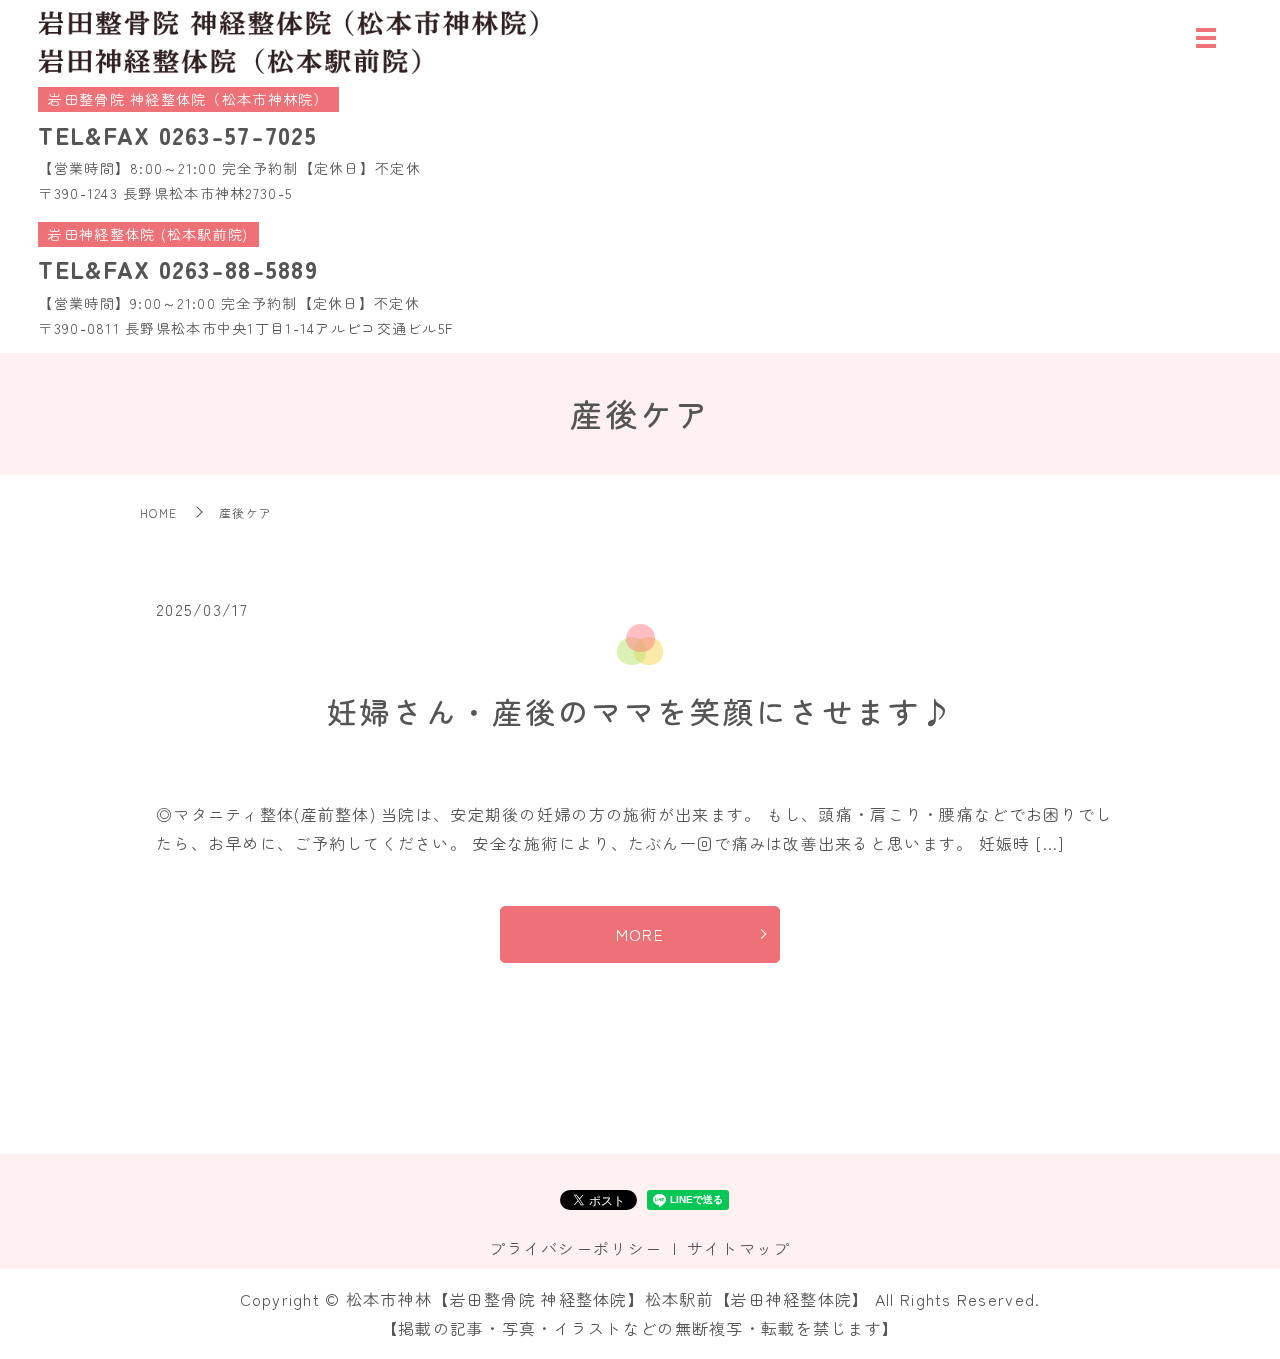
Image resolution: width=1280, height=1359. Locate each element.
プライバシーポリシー (575, 1248)
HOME (158, 512)
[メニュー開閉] (1206, 38)
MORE (640, 934)
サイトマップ (739, 1248)
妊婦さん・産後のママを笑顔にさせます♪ (640, 711)
